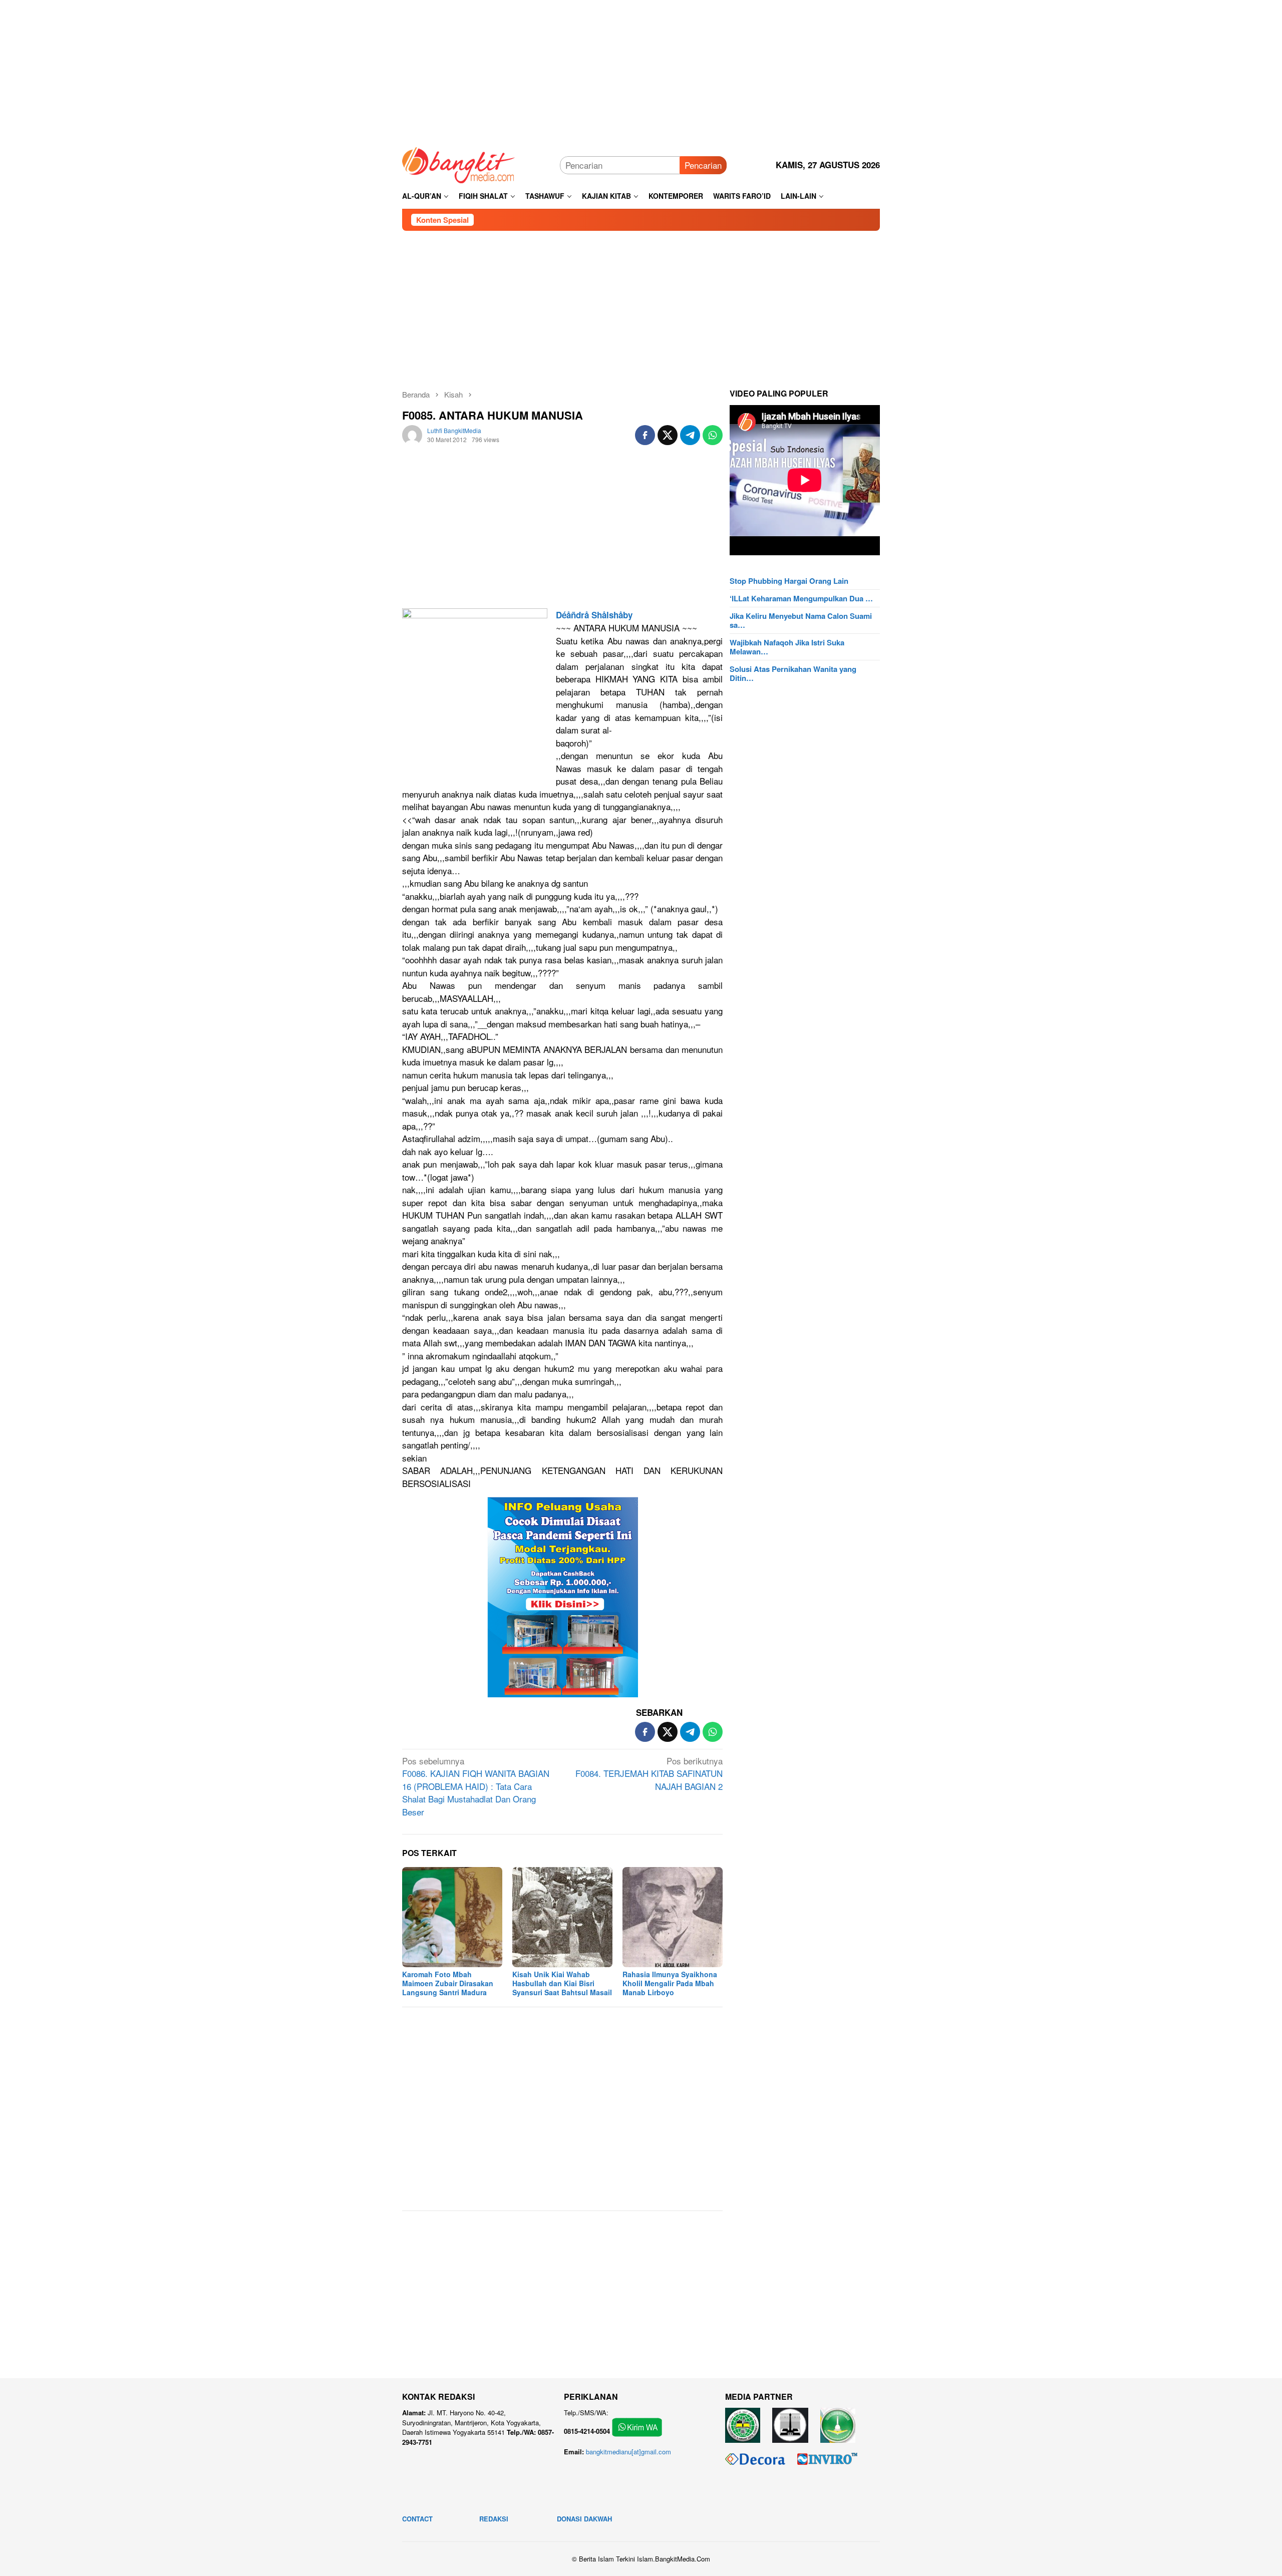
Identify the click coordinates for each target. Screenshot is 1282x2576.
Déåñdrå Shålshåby (594, 615)
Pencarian (703, 165)
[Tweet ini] (668, 435)
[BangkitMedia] (459, 163)
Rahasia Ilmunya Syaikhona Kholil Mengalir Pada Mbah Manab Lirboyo (670, 1983)
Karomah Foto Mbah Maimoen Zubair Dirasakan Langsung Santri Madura (448, 1983)
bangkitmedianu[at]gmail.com (628, 2452)
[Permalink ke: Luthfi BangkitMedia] (412, 433)
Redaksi (494, 2519)
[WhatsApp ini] (713, 435)
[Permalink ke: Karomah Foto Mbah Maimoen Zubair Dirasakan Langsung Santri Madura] (452, 1917)
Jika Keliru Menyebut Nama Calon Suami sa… (801, 620)
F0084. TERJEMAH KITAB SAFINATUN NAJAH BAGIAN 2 (649, 1773)
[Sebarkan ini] (645, 435)
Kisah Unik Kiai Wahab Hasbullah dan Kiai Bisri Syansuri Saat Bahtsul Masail (562, 1983)
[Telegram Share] (690, 435)
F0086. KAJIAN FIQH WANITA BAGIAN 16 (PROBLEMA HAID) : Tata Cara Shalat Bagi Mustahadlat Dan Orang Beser (476, 1786)
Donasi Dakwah (584, 2519)
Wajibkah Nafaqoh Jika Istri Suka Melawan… (787, 647)
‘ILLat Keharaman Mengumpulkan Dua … (801, 598)
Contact (417, 2519)
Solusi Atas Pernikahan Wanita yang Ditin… (793, 673)
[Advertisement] (641, 70)
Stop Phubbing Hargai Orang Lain (789, 581)
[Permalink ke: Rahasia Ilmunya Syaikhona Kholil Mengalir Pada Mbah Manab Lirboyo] (673, 1917)
